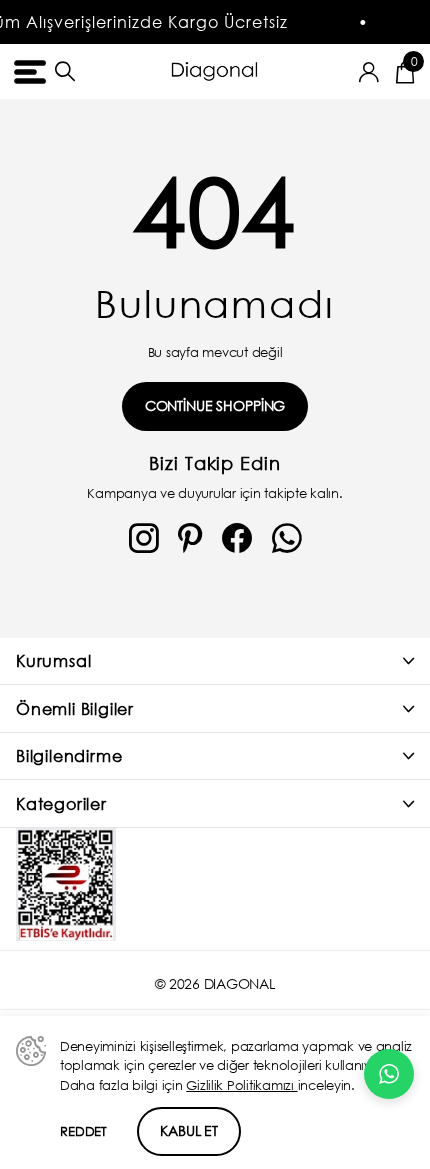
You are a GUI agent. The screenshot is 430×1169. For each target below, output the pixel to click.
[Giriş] (369, 72)
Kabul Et (189, 1130)
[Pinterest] (190, 539)
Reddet (83, 1131)
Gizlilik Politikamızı (241, 1085)
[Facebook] (237, 539)
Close (215, 661)
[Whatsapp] (287, 539)
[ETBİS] (66, 884)
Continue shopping (215, 405)
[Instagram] (144, 539)
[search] (65, 71)
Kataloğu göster (27, 71)
